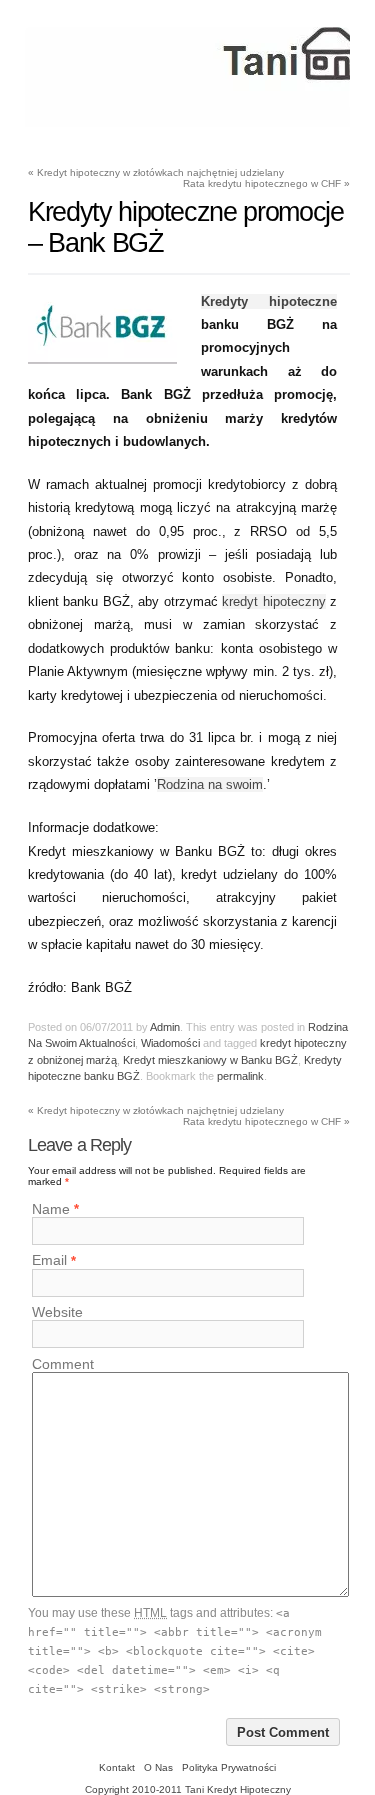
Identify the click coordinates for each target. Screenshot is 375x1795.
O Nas (158, 1767)
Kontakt (117, 1767)
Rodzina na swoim (210, 784)
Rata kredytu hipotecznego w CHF (266, 183)
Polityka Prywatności (229, 1767)
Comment (63, 1364)
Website (57, 1312)
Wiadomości (170, 1043)
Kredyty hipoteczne (269, 301)
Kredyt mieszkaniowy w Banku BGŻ (210, 1060)
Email (49, 1261)
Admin (165, 1027)
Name (51, 1209)
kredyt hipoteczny (273, 601)
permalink (240, 1076)
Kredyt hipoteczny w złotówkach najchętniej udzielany (156, 172)
